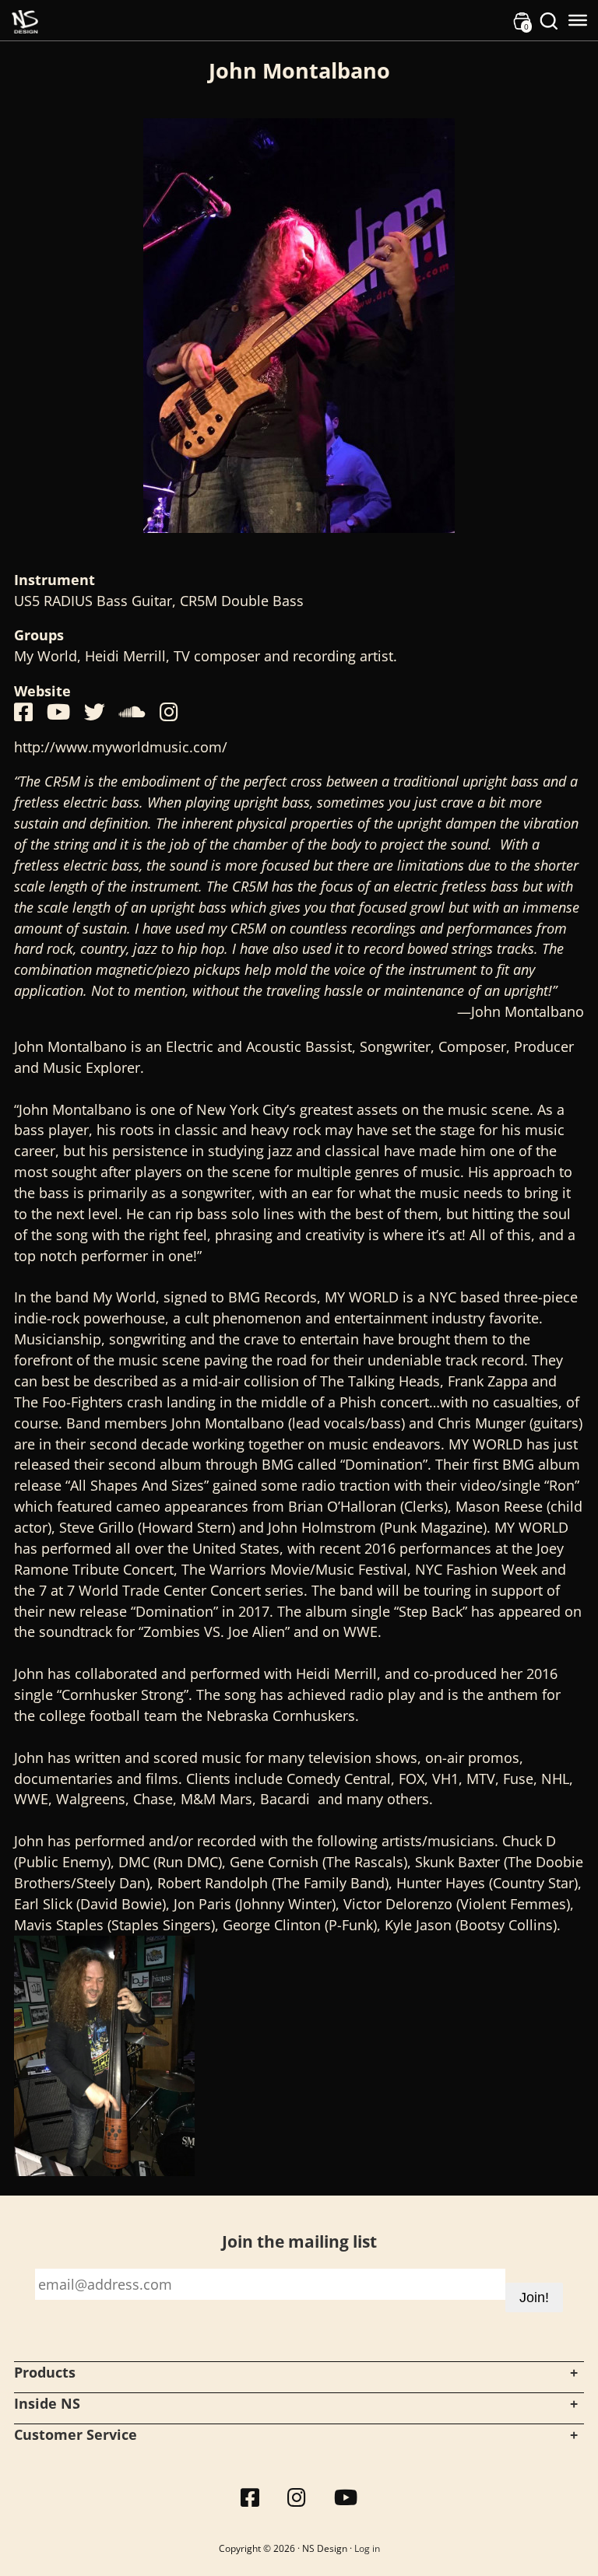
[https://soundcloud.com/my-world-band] (132, 712)
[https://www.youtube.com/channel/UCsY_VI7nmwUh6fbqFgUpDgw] (58, 712)
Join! (534, 2297)
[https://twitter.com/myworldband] (95, 712)
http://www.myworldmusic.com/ (121, 747)
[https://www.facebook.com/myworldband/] (23, 712)
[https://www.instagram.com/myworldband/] (169, 712)
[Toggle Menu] (578, 20)
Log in (367, 2548)
